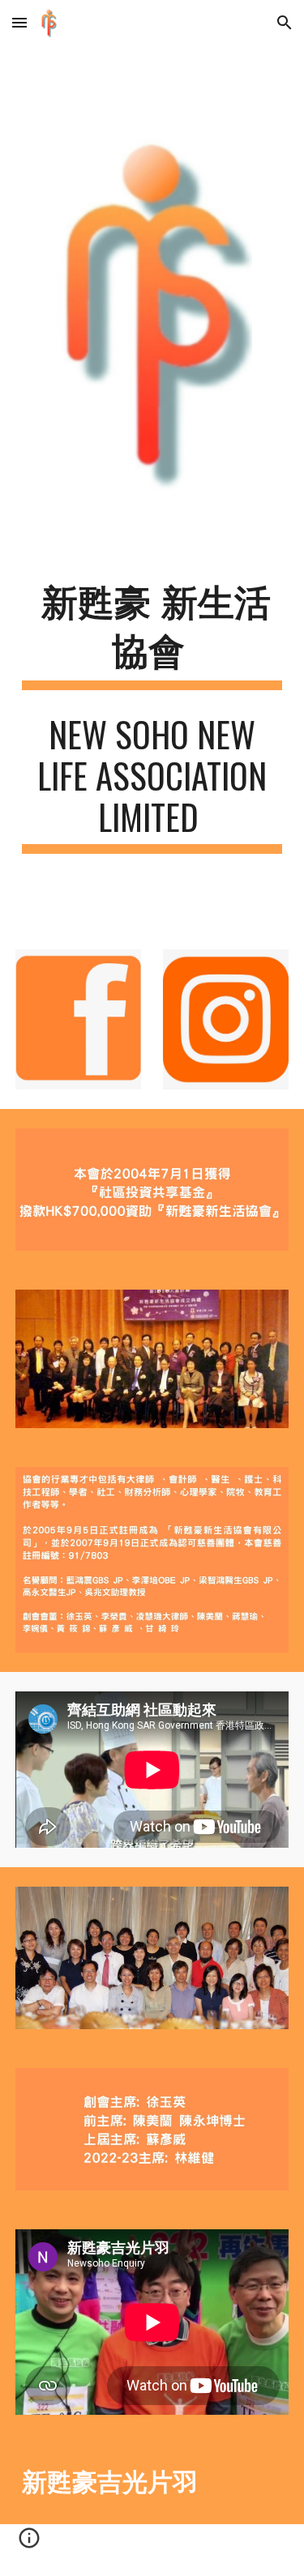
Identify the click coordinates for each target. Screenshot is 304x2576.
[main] (152, 635)
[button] (19, 22)
